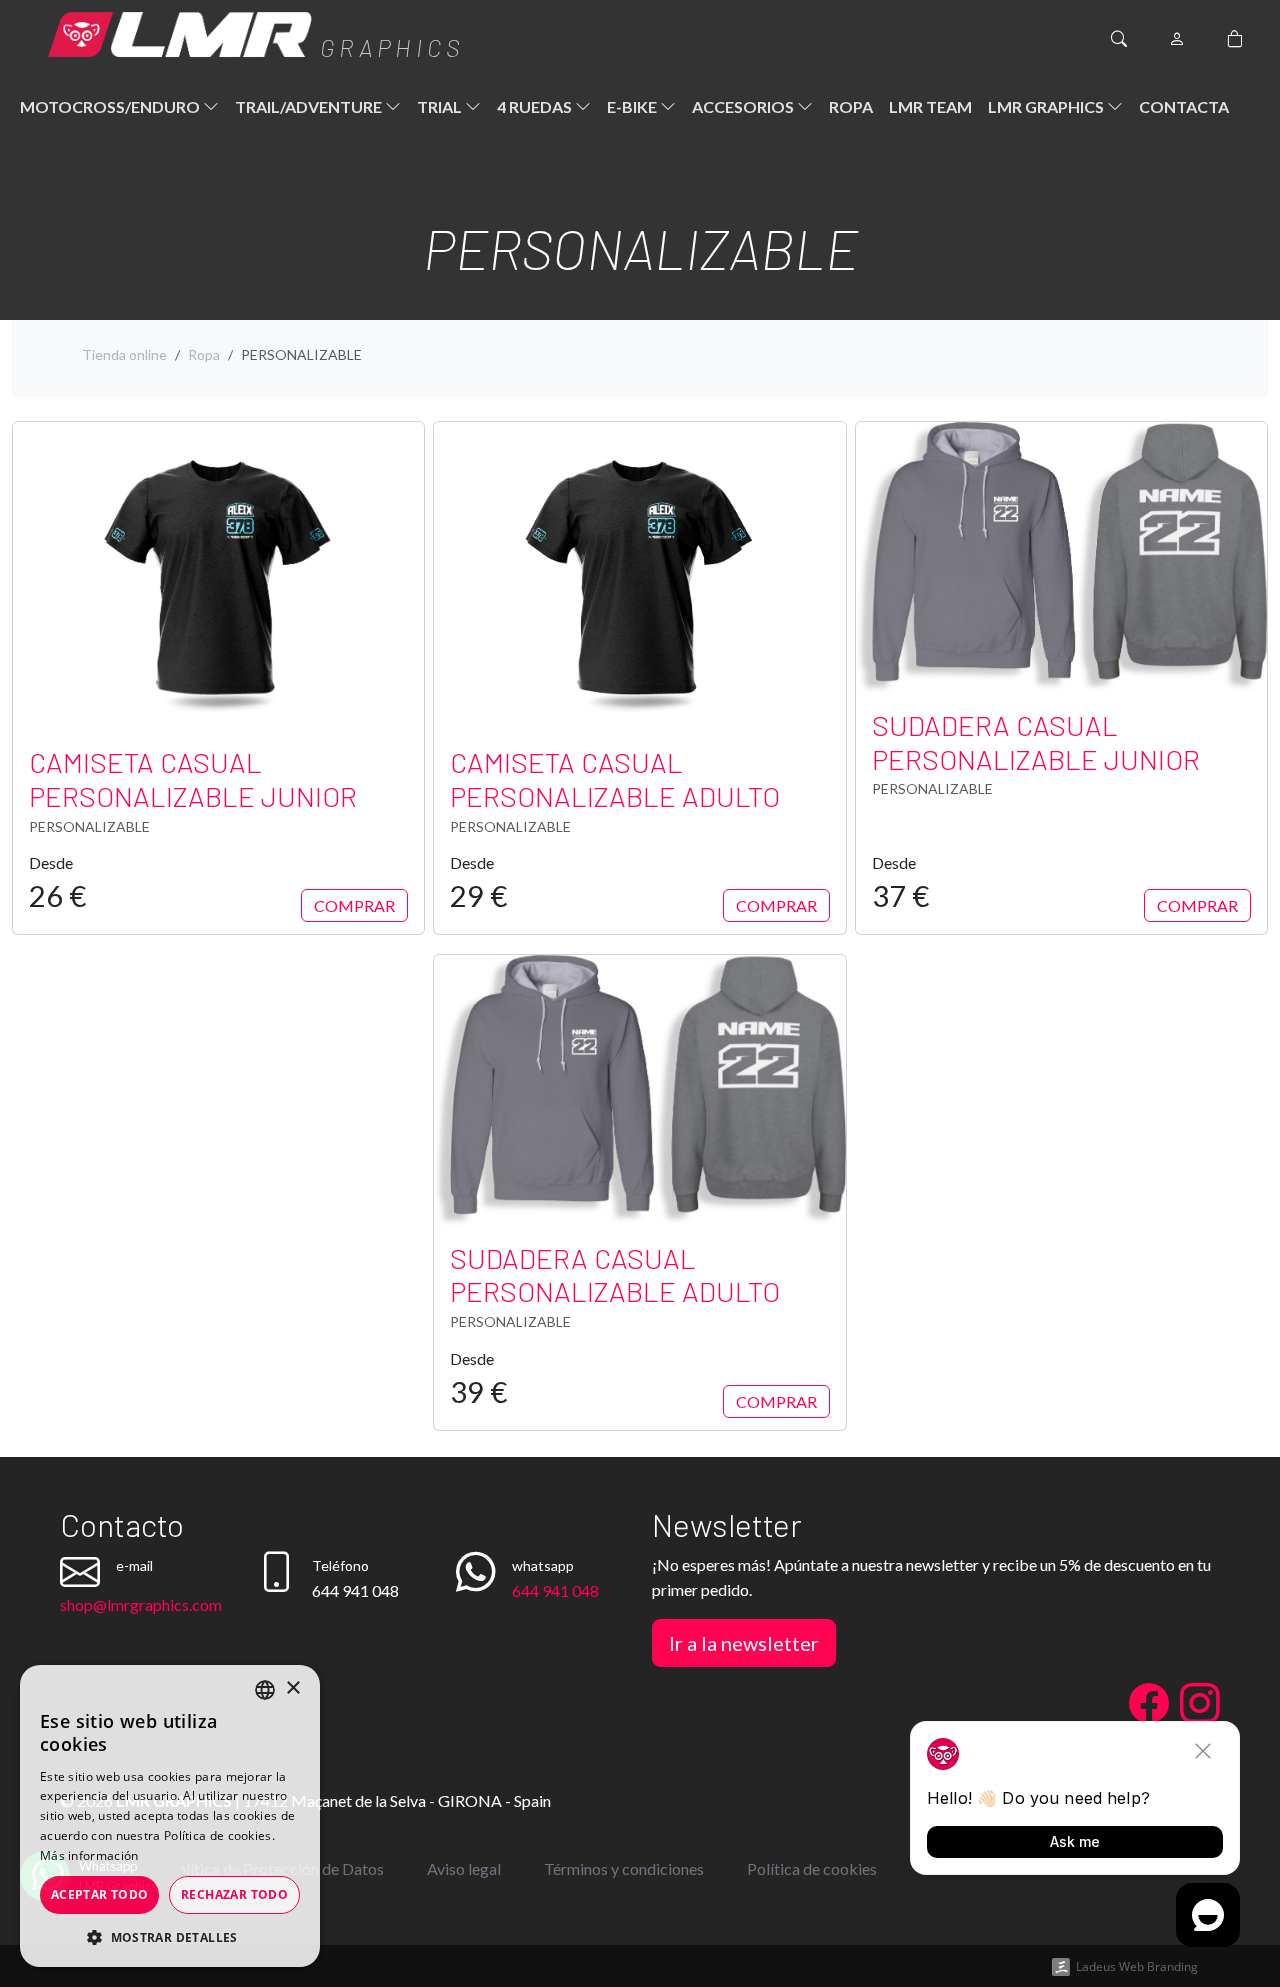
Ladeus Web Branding (1137, 1966)
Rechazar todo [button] (234, 1894)
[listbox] (265, 1690)
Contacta (1184, 106)
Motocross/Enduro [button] (111, 106)
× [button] (292, 1688)
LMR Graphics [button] (1047, 106)
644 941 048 (555, 1590)
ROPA (851, 106)
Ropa (204, 354)
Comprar (354, 905)
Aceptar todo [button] (100, 1894)
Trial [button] (441, 106)
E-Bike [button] (633, 106)
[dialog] (170, 1816)
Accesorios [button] (744, 106)
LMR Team (930, 106)
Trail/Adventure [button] (310, 106)
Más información (89, 1855)
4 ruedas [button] (536, 106)
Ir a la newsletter (744, 1643)
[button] (170, 1937)
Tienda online (124, 354)
